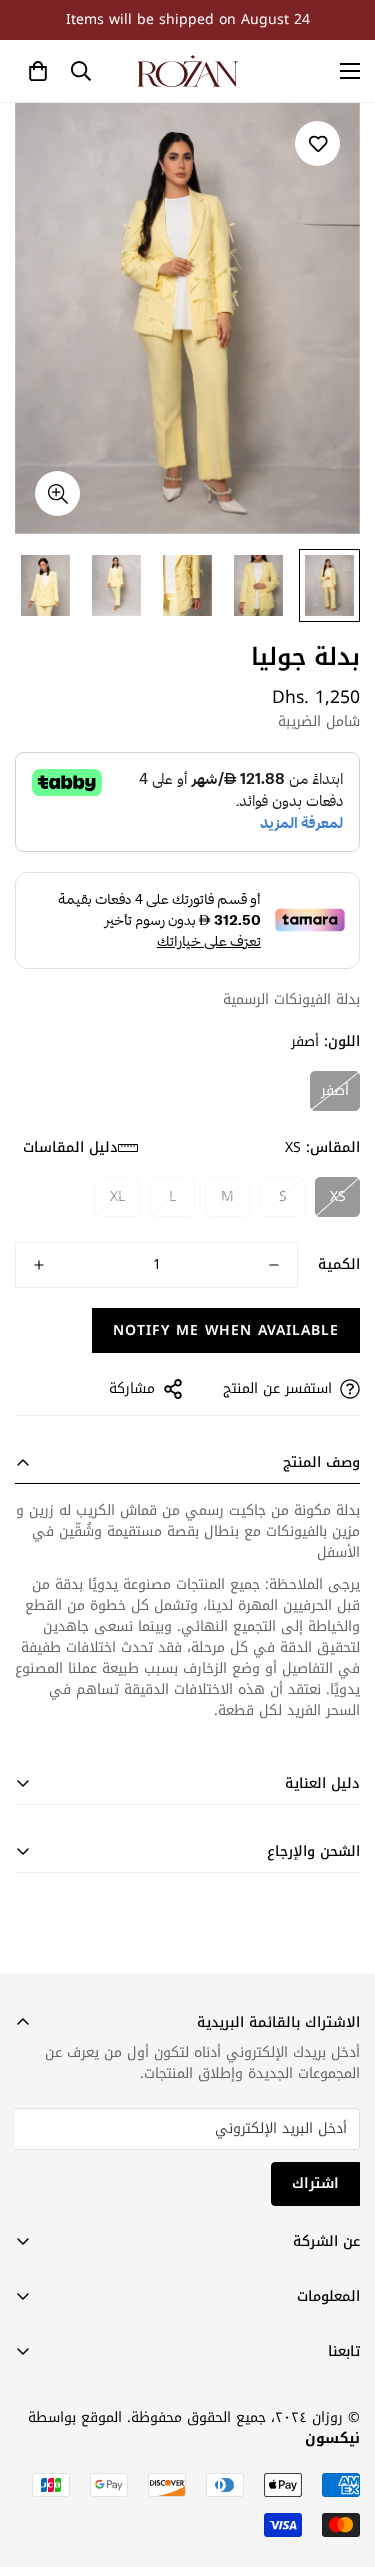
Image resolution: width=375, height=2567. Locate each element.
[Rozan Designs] (188, 71)
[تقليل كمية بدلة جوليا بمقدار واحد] (274, 1265)
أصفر (335, 1090)
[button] (38, 71)
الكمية (339, 1265)
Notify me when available (226, 1330)
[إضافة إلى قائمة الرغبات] (317, 143)
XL (117, 1196)
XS (338, 1196)
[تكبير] (57, 493)
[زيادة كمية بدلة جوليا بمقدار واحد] (39, 1265)
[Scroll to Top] (36, 2461)
